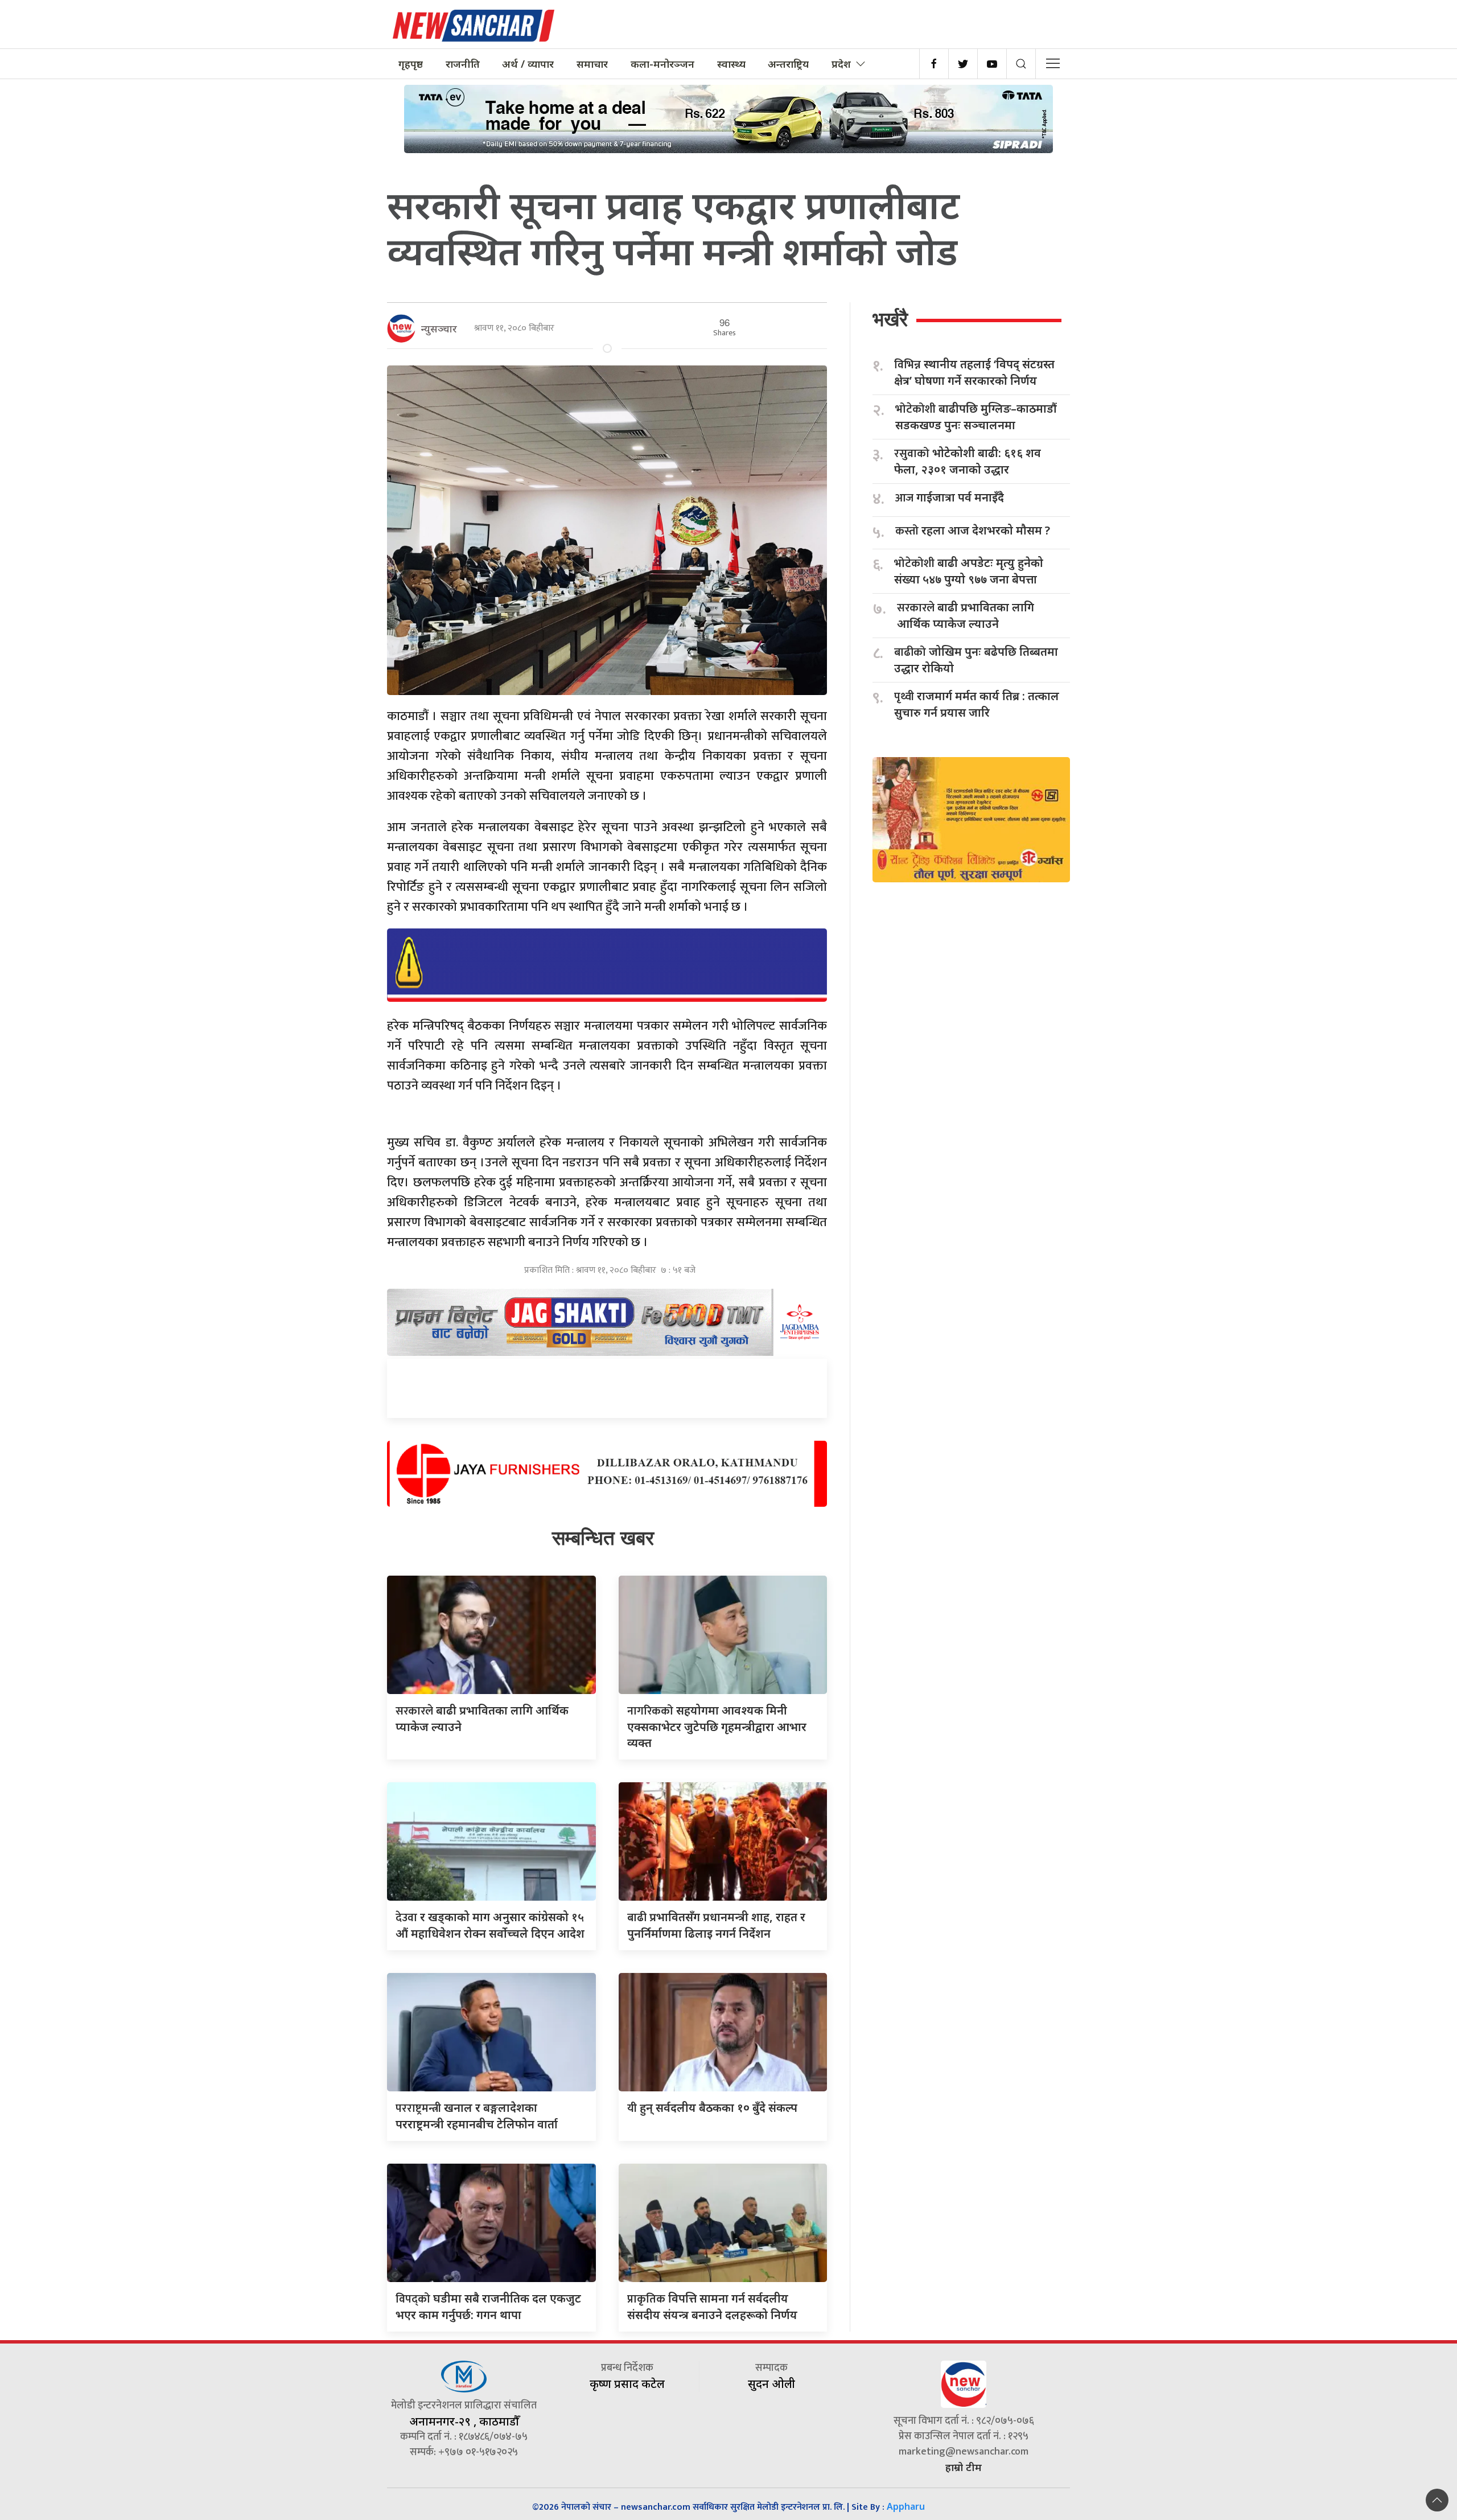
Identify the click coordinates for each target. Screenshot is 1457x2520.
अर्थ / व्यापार (528, 64)
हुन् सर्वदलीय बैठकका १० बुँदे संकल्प (712, 2108)
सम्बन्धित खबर (603, 1538)
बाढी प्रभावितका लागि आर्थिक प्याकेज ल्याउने (966, 615)
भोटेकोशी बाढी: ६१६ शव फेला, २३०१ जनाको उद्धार (968, 461)
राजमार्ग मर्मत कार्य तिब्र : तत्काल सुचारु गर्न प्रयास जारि (977, 704)
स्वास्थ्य (731, 64)
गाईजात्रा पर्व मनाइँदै (950, 498)
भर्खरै (890, 319)
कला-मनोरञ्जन (662, 64)
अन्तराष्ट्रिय (788, 64)
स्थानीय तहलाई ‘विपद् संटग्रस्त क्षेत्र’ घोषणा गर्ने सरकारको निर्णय (974, 372)
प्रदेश (841, 64)
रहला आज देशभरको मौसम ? (973, 531)
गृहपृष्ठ (411, 64)
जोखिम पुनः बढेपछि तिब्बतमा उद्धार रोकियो (976, 660)
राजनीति (463, 64)
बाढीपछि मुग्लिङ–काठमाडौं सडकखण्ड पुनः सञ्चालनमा (976, 417)
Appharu (906, 2506)
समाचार (592, 64)
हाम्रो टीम (964, 2467)
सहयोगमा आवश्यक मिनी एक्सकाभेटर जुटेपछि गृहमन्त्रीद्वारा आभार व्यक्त (717, 1726)
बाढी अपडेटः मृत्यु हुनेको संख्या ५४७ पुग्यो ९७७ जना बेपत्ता (969, 571)
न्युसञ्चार (439, 328)
